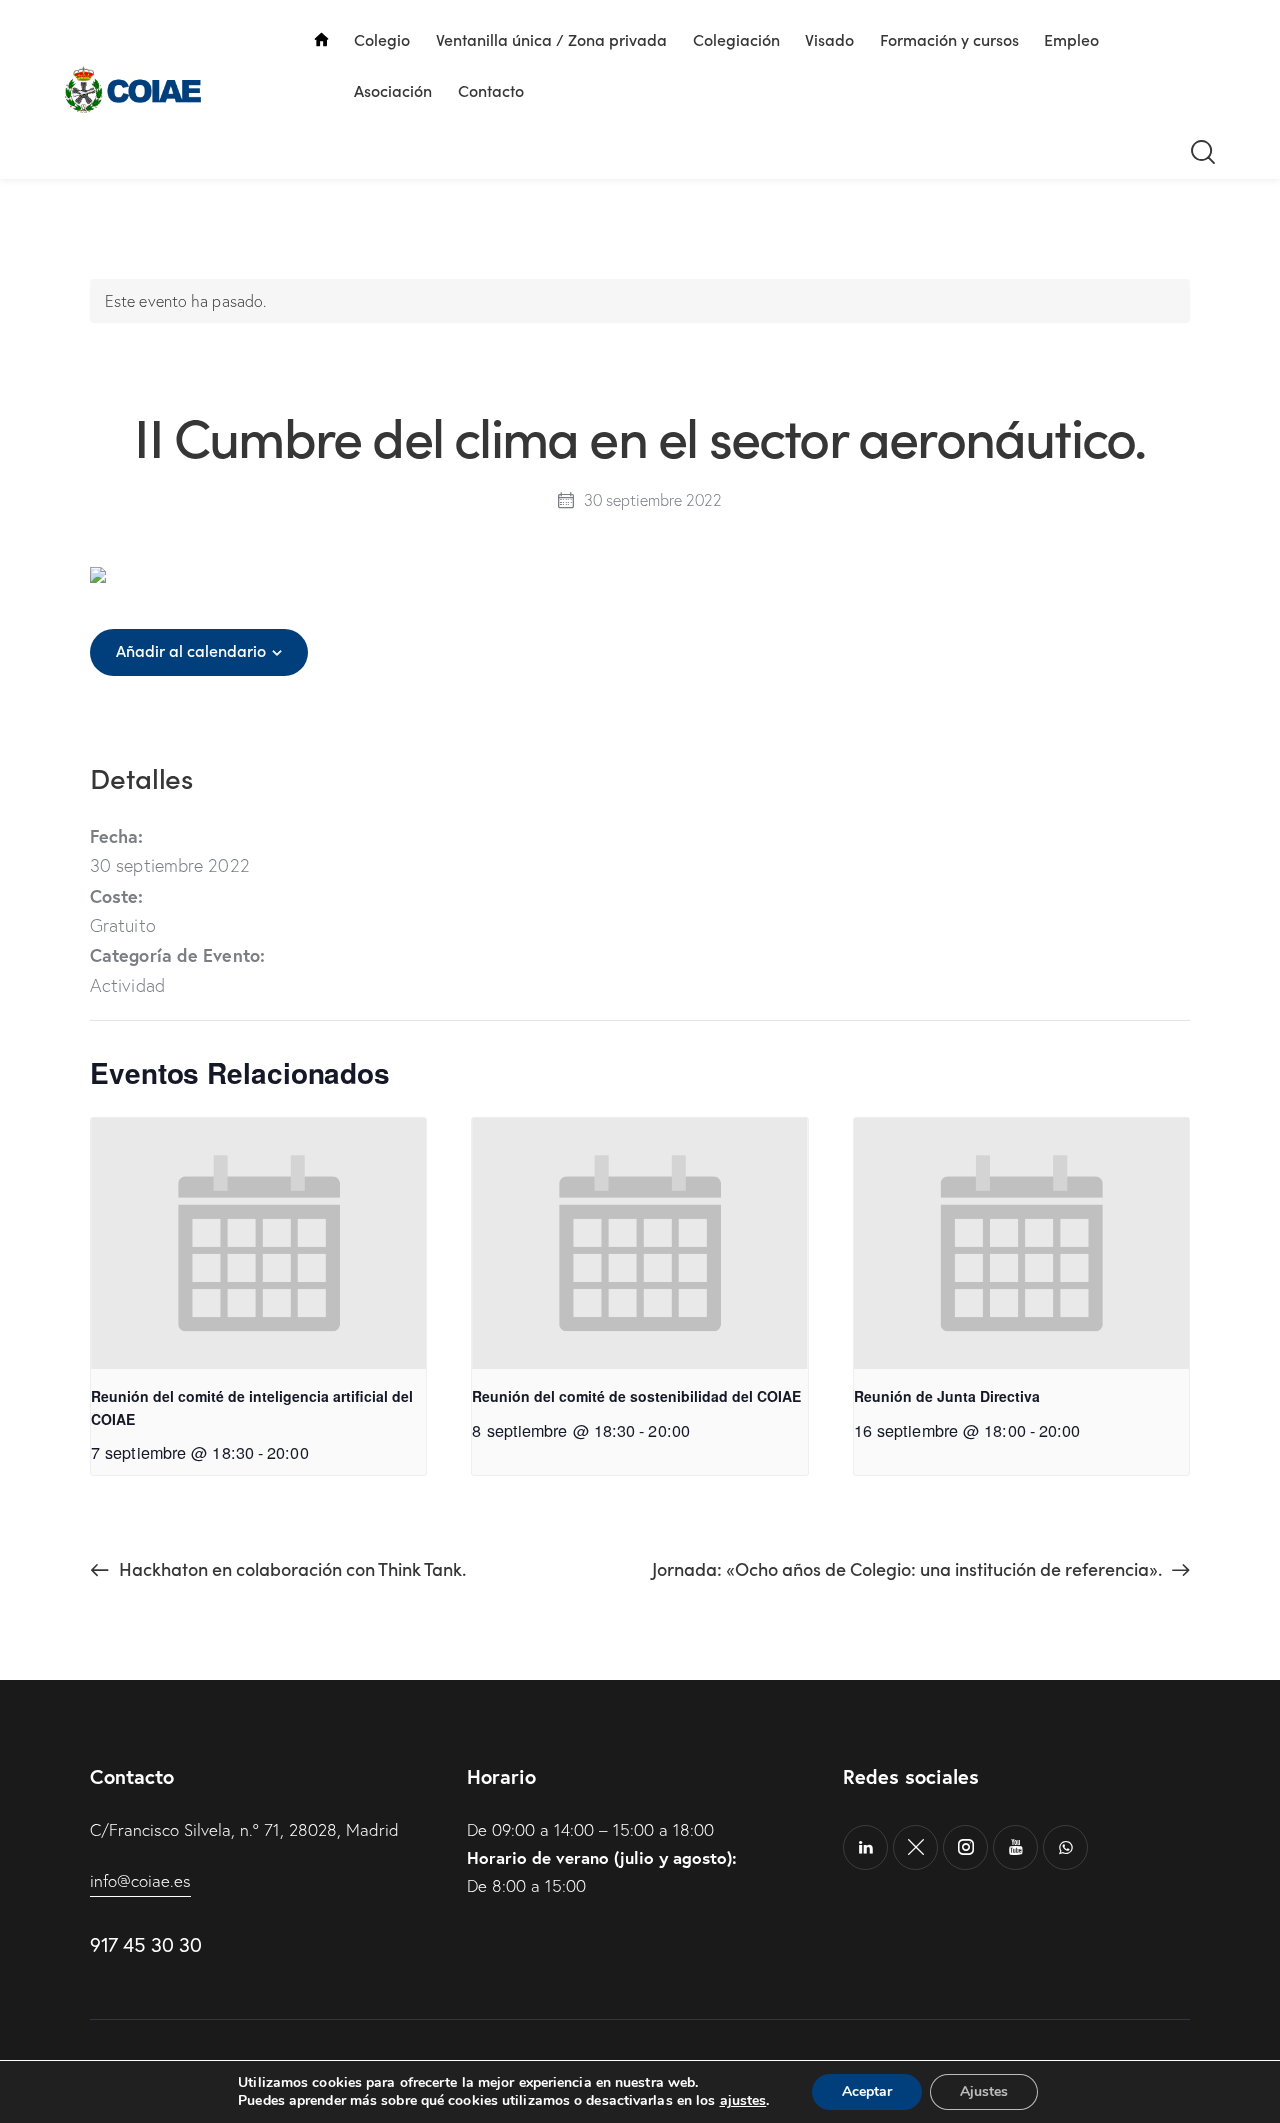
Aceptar (867, 2091)
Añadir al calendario (191, 650)
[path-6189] (915, 1847)
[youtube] (1015, 1847)
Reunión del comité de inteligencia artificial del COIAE (252, 1407)
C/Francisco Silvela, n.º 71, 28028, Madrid (244, 1829)
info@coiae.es (140, 1880)
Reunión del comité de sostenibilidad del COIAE (636, 1396)
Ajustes (984, 2091)
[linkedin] (865, 1847)
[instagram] (965, 1847)
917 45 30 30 (145, 1944)
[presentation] (258, 1243)
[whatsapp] (1065, 1847)
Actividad (127, 985)
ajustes (743, 2101)
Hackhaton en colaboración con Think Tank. (290, 1568)
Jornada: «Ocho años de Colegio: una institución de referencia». (909, 1568)
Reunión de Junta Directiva (947, 1396)
